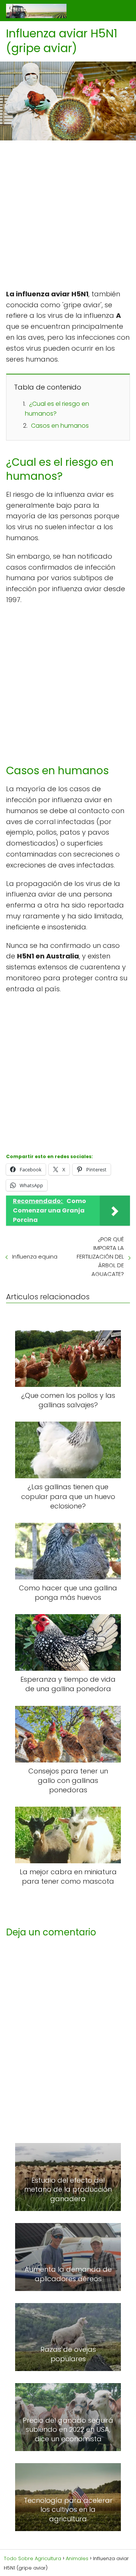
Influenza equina (35, 1256)
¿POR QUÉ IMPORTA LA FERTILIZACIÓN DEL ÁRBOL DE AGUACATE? (100, 1256)
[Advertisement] (68, 217)
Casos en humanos (60, 426)
